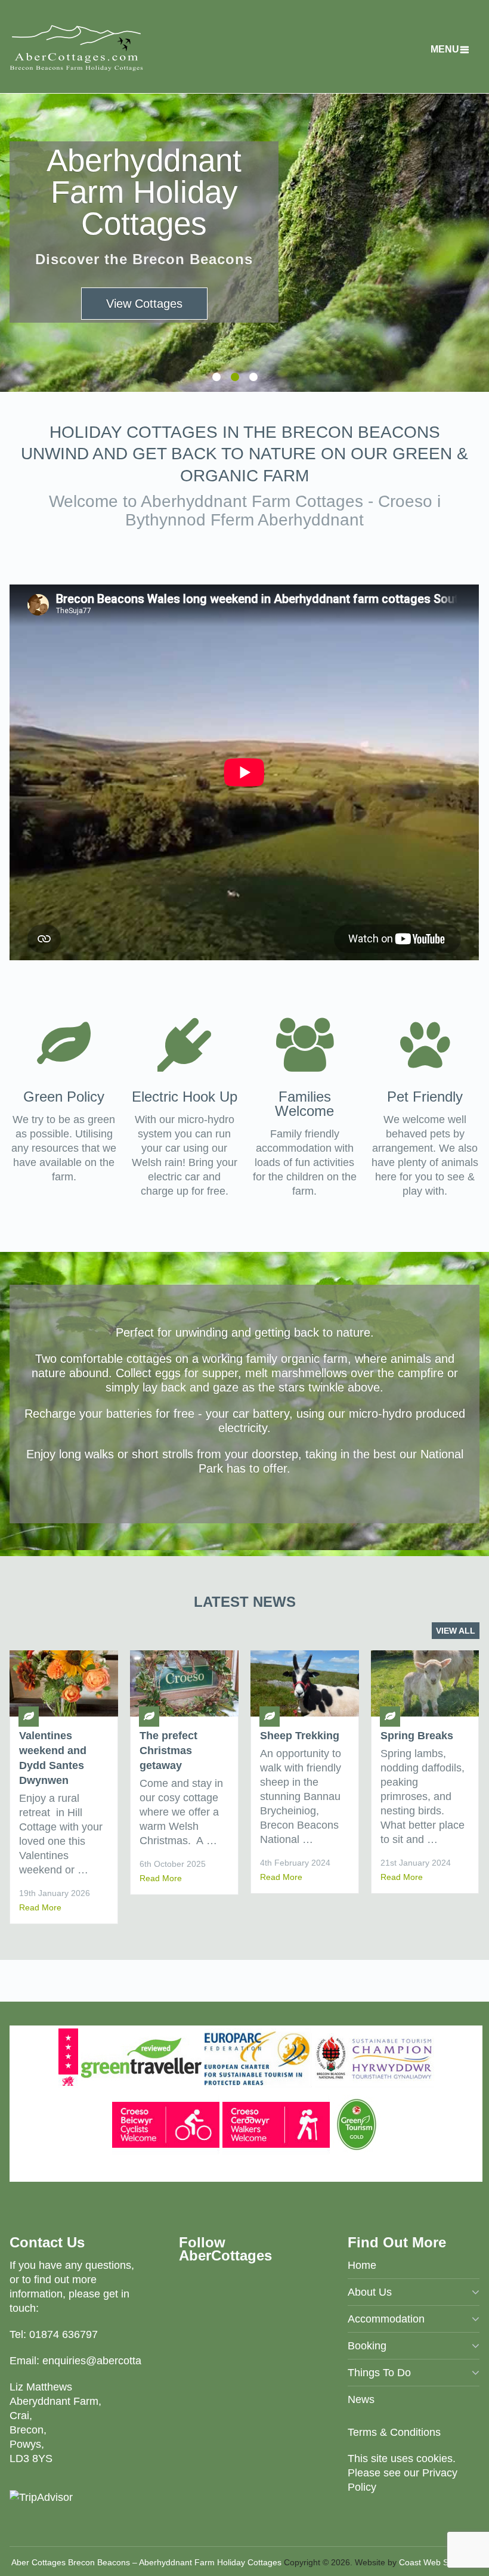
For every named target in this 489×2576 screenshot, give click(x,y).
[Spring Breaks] (425, 1683)
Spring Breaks (417, 1736)
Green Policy (64, 1097)
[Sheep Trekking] (305, 1683)
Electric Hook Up (185, 1097)
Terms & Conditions (394, 2432)
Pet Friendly (425, 1097)
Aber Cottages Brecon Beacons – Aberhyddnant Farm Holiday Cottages (146, 2562)
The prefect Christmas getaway (168, 1751)
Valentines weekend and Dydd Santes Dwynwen (53, 1758)
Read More (40, 1907)
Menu (445, 49)
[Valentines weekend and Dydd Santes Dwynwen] (64, 1683)
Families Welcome (304, 1104)
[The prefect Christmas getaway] (184, 1683)
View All (456, 1631)
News (361, 2399)
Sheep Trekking (300, 1736)
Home (362, 2265)
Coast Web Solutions (438, 2562)
